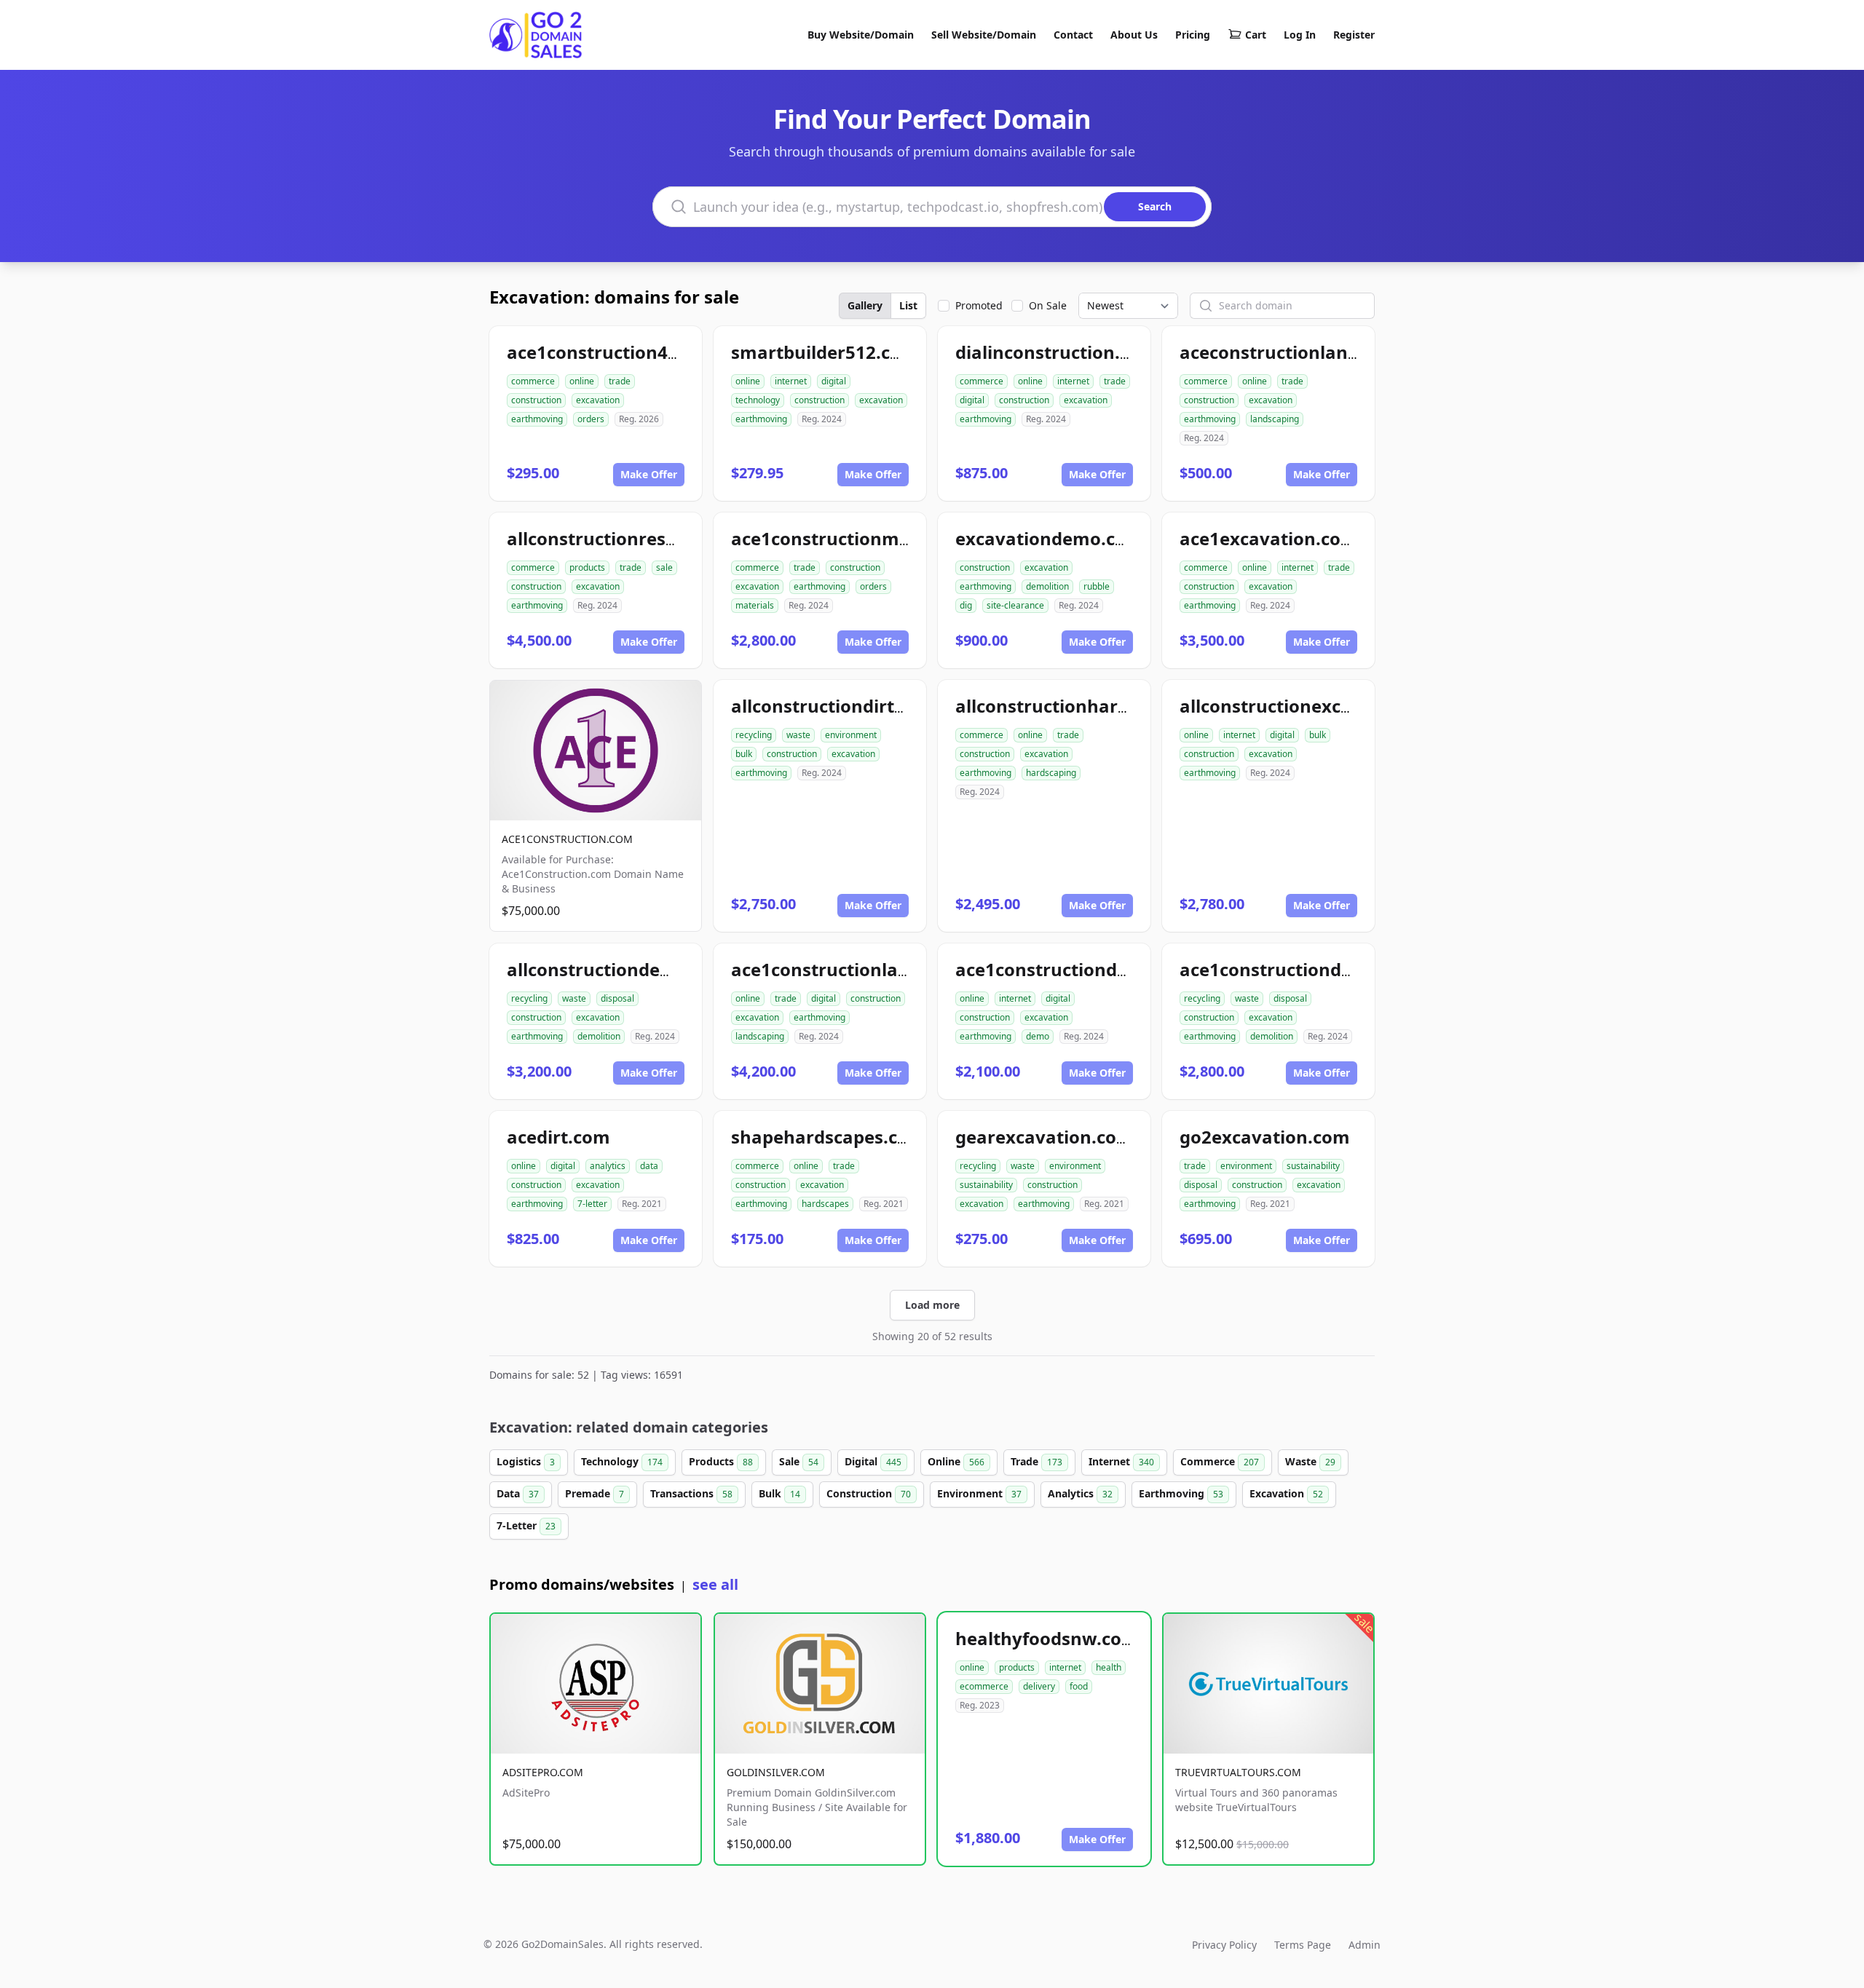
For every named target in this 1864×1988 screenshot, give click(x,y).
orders (591, 419)
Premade (595, 1493)
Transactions (691, 1493)
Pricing (1193, 35)
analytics (608, 1166)
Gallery (865, 305)
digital (834, 381)
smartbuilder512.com (825, 352)
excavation (598, 400)
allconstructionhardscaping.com (1097, 706)
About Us (1134, 35)
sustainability (986, 1185)
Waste (1310, 1461)
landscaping (1275, 419)
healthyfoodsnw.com (1047, 1638)
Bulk (779, 1493)
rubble (1097, 586)
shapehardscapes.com (828, 1137)
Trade (1036, 1461)
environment (851, 735)
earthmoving (537, 419)
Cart (1256, 35)
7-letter (592, 1204)
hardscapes (825, 1204)
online (582, 381)
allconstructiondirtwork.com (856, 706)
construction (536, 400)
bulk (744, 754)
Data (518, 1493)
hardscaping (1051, 773)
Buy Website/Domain (861, 35)
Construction (869, 1493)
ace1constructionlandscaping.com (880, 969)
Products (721, 1461)
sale (664, 567)
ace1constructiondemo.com (1077, 969)
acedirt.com (558, 1137)
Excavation (1286, 1493)
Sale (799, 1461)
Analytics (1080, 1493)
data (649, 1166)
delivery (1039, 1686)
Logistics (526, 1461)
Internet (1121, 1461)
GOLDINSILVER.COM (776, 1772)
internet (791, 381)
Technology (622, 1461)
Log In (1300, 35)
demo (1038, 1036)
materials (755, 605)
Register (1354, 35)
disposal (617, 998)
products (587, 567)
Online (956, 1461)
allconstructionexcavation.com (1315, 706)
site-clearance (1015, 605)
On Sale (1048, 305)
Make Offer (649, 474)
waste (798, 735)
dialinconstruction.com (1056, 352)
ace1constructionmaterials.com (869, 538)
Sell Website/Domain (984, 35)
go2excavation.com (1265, 1137)
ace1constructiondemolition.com (1323, 969)
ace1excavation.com (1269, 538)
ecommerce (984, 1686)
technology (758, 400)
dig (966, 605)
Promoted (979, 305)
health (1109, 1667)
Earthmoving (1181, 1493)
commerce (533, 381)
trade (620, 381)
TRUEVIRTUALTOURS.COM (1238, 1772)
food (1079, 1686)
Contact (1073, 35)
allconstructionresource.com (632, 538)
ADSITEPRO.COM (543, 1772)
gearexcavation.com (1044, 1137)
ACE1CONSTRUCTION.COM (567, 839)
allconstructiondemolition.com (641, 969)
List (908, 305)
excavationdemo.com (1049, 538)
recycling (754, 735)
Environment (979, 1493)
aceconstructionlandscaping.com (1324, 352)
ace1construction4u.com (614, 352)
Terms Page (1303, 1945)
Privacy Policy (1224, 1945)
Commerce (1220, 1461)
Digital (873, 1461)
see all (715, 1584)
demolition (1047, 586)
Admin (1365, 1945)
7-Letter (526, 1525)
